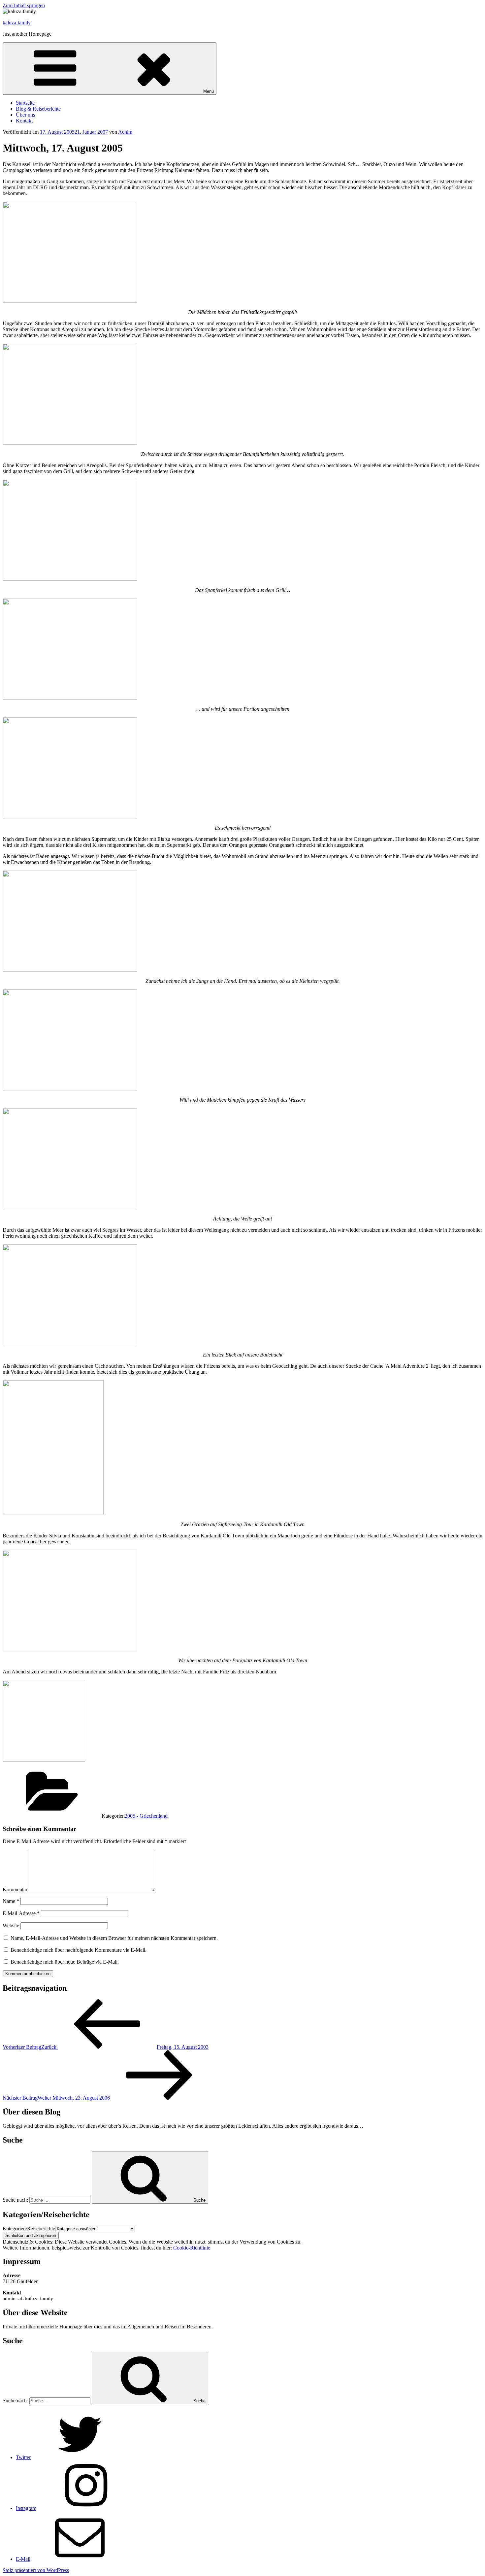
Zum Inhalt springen (24, 5)
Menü (209, 91)
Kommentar (15, 1889)
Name (11, 1901)
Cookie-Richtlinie (192, 2248)
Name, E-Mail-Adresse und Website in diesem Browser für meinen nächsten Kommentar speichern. (114, 1938)
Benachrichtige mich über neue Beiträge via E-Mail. (65, 1962)
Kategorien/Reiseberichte (29, 2229)
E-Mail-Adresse (21, 1913)
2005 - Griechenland (146, 1816)
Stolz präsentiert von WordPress (36, 2570)
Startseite (25, 103)
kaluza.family (17, 23)
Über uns (25, 115)
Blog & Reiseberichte (38, 109)
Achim (125, 132)
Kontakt (24, 121)
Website (11, 1925)
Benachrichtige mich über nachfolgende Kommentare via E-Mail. (79, 1950)
